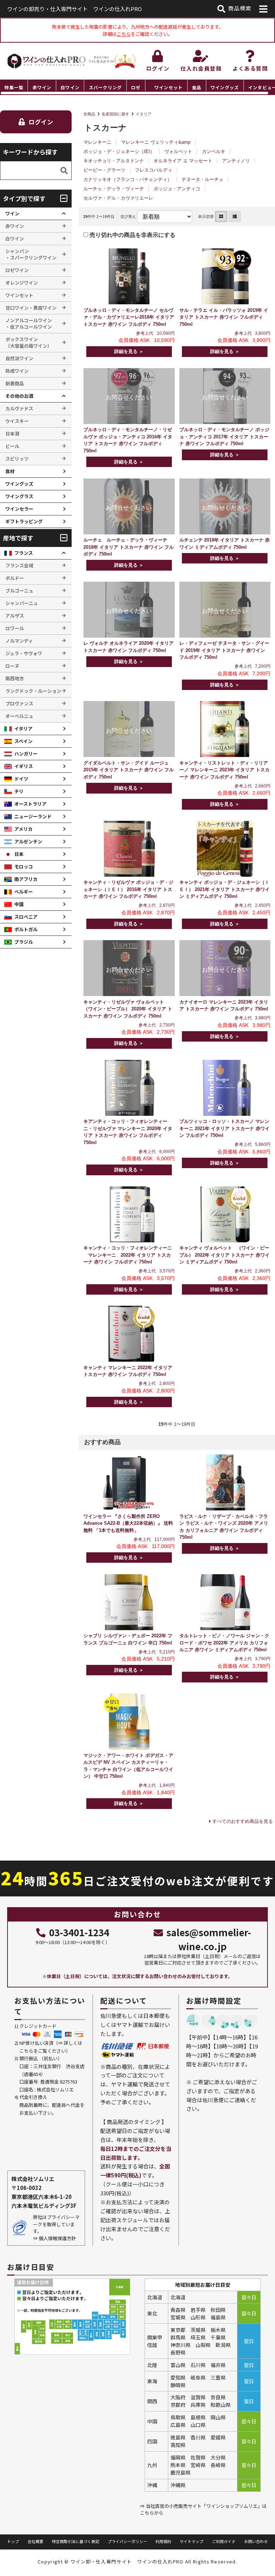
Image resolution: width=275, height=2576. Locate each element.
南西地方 (15, 678)
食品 (197, 87)
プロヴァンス (19, 703)
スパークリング (105, 87)
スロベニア (26, 917)
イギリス (24, 766)
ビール (12, 446)
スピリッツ (17, 459)
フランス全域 (19, 565)
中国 (19, 904)
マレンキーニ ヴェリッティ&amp (156, 142)
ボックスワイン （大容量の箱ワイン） (29, 342)
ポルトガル (26, 929)
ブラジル (24, 942)
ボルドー (15, 578)
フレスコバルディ (154, 170)
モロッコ (24, 866)
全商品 (89, 114)
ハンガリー (26, 754)
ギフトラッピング (24, 521)
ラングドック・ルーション (33, 691)
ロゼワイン (17, 270)
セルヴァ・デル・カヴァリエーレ (118, 198)
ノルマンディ (19, 641)
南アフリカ (26, 879)
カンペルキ (214, 151)
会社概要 (35, 2541)
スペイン (23, 741)
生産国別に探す (115, 114)
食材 (10, 471)
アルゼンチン (28, 841)
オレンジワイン (22, 283)
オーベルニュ (19, 716)
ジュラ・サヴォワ (24, 653)
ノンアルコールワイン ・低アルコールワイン (29, 323)
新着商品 (15, 383)
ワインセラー (19, 509)
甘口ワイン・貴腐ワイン (31, 308)
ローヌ (12, 666)
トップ (13, 2541)
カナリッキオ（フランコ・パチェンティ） (128, 179)
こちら (124, 34)
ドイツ (21, 779)
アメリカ (23, 829)
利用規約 (163, 2541)
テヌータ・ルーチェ (202, 179)
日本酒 (12, 434)
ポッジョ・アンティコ (177, 189)
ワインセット (168, 87)
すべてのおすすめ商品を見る (243, 1821)
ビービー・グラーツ (104, 170)
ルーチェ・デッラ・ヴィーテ (114, 189)
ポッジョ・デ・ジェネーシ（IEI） (119, 151)
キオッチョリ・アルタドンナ (114, 161)
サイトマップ (192, 2541)
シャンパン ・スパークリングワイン (31, 254)
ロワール (15, 628)
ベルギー (24, 892)
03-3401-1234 (79, 1932)
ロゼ (136, 87)
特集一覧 (14, 87)
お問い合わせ (256, 2541)
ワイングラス (19, 496)
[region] (137, 87)
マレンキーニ (97, 142)
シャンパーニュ (22, 603)
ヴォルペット (178, 151)
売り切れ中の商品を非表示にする (132, 235)
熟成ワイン (17, 371)
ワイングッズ (225, 87)
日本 (19, 854)
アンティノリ (236, 161)
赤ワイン (42, 87)
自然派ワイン (19, 358)
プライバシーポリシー (127, 2541)
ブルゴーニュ (19, 591)
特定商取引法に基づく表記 (76, 2541)
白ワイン (70, 87)
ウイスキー (17, 421)
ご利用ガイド (224, 2541)
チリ (19, 791)
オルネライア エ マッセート (183, 161)
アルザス (15, 616)
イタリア (144, 114)
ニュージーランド (33, 816)
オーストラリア (30, 804)
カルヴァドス (19, 408)
